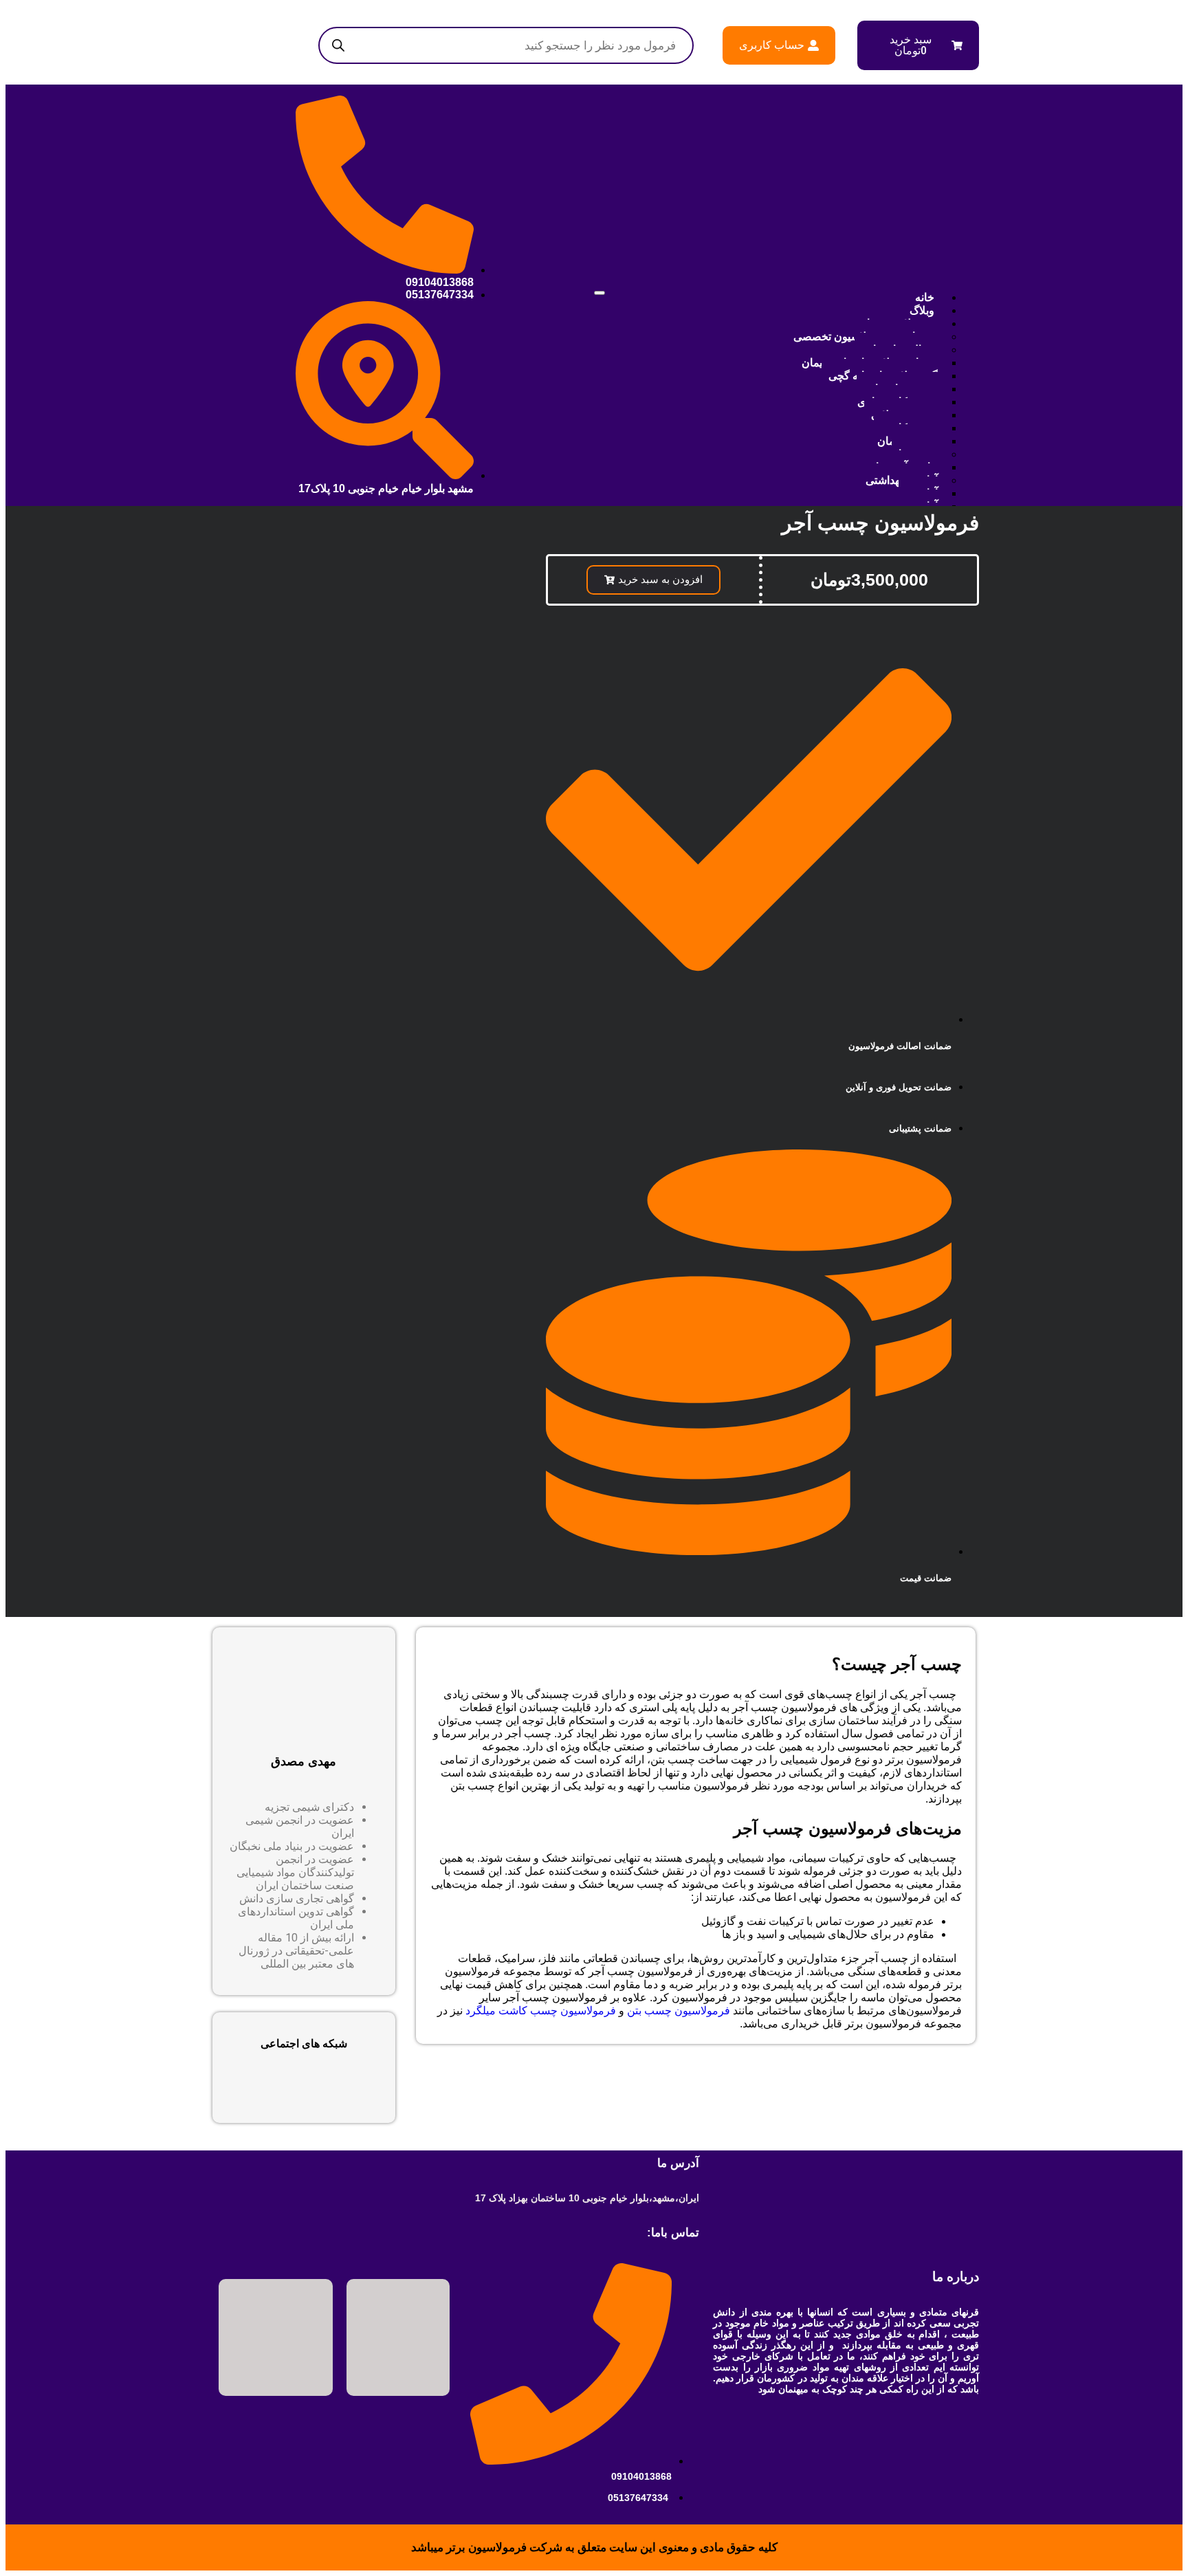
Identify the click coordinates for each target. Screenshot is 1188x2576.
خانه (925, 297)
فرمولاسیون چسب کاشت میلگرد (541, 2011)
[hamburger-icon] (599, 293)
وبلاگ (922, 310)
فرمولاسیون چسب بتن (679, 2011)
